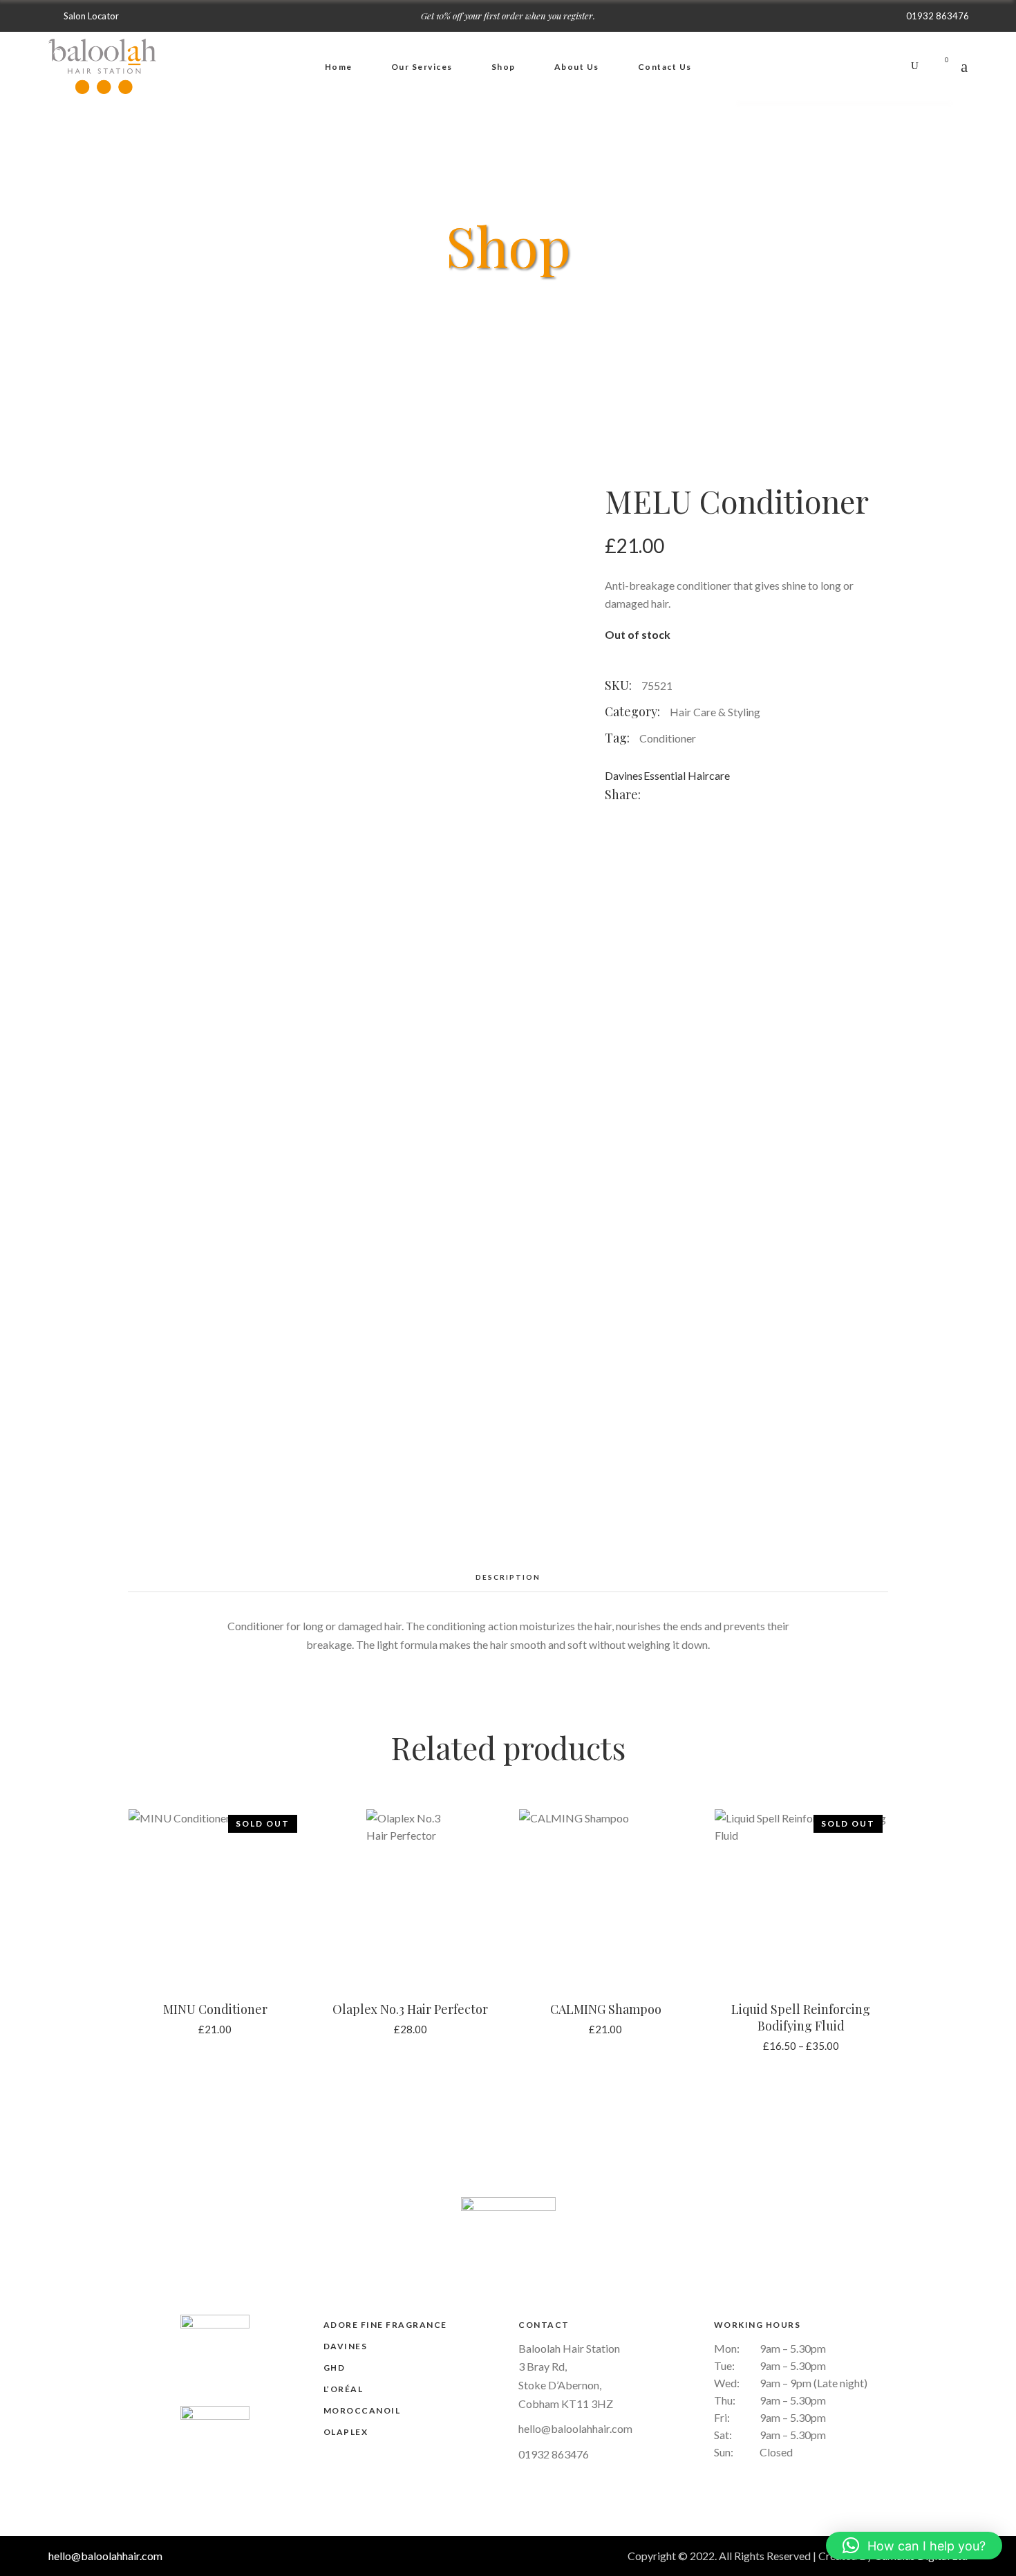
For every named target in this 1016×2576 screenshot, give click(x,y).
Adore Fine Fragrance (385, 2325)
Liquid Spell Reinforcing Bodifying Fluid (801, 2017)
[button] (914, 2546)
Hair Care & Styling (715, 712)
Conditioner (668, 738)
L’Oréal (344, 2389)
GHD (335, 2368)
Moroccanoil (362, 2410)
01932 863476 (554, 2454)
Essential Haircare (687, 775)
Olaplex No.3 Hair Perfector (410, 2009)
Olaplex (346, 2432)
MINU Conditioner (215, 2009)
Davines (624, 775)
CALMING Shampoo (606, 2009)
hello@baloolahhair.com (575, 2428)
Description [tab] (508, 1577)
